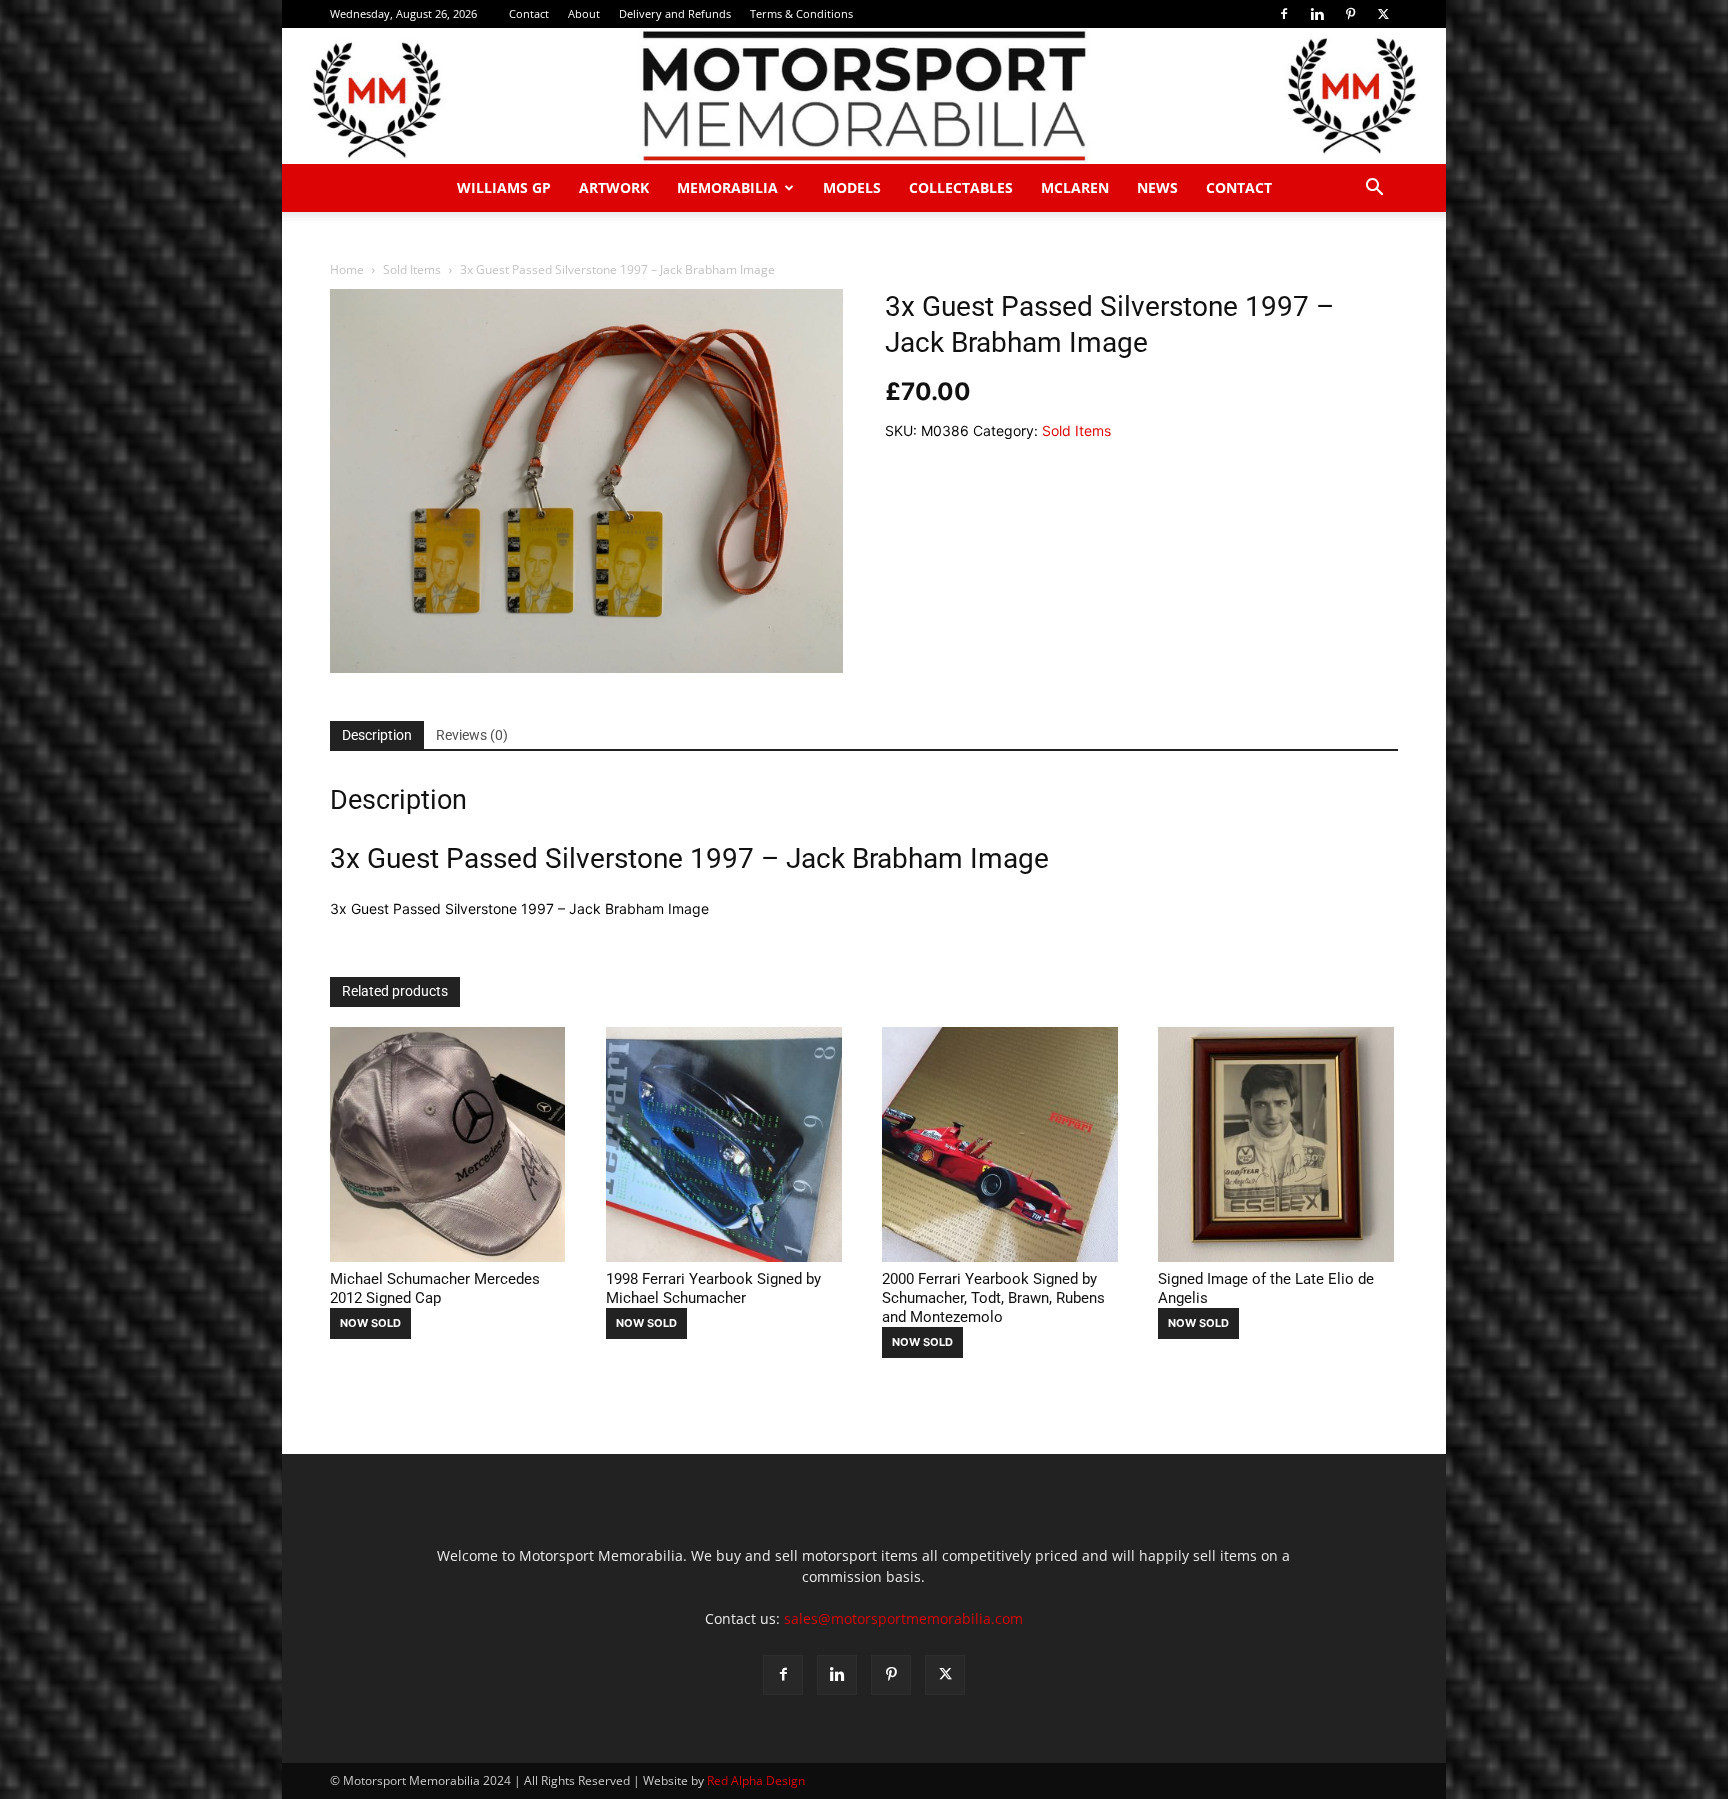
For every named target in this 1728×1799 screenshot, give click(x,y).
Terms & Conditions (801, 13)
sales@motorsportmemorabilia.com (903, 1618)
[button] (1374, 189)
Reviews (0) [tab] (472, 735)
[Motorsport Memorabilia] (864, 96)
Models (852, 187)
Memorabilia (727, 187)
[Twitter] (1383, 14)
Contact (529, 13)
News (1157, 187)
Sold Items (412, 269)
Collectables (961, 187)
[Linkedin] (1317, 14)
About (584, 13)
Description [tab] (377, 735)
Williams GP (504, 187)
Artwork (614, 187)
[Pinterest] (1350, 14)
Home (347, 269)
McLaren (1075, 187)
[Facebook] (1284, 14)
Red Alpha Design (756, 1780)
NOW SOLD (370, 1323)
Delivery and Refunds (675, 13)
